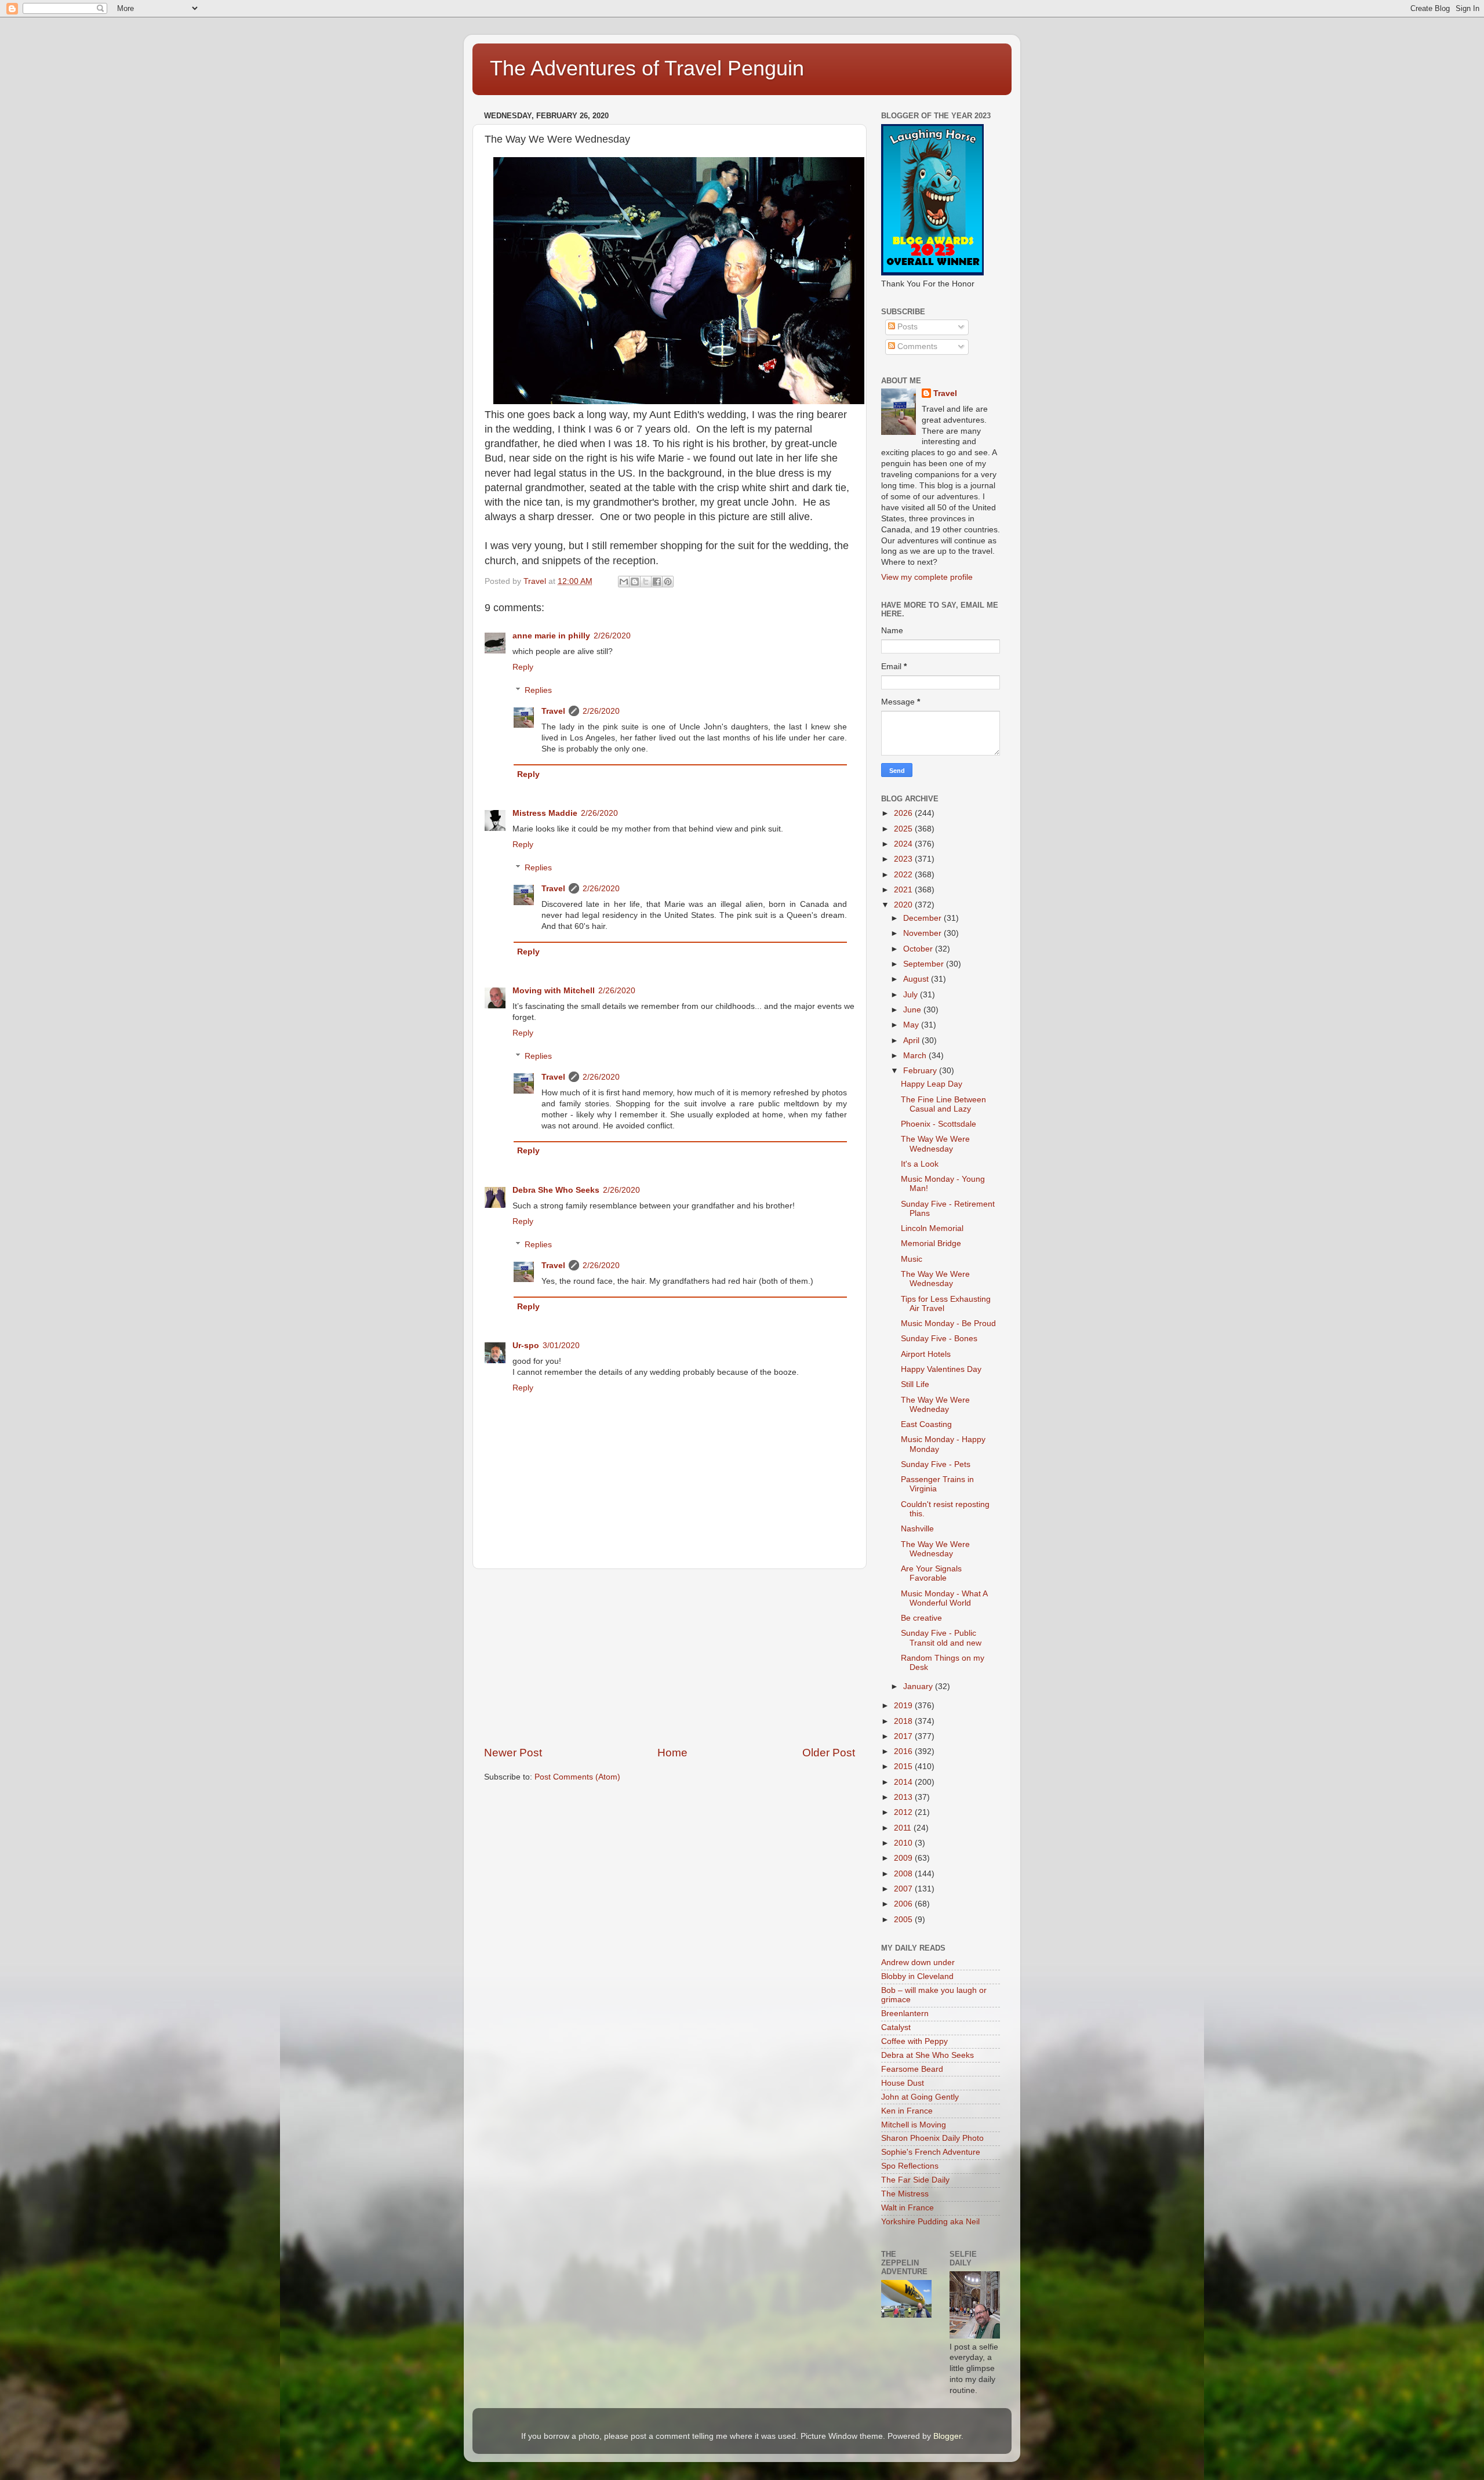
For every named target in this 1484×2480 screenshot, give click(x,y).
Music (912, 1259)
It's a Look (920, 1164)
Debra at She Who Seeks (927, 2055)
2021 (904, 890)
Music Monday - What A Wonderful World (944, 1598)
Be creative (921, 1618)
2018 (904, 1721)
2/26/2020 (612, 636)
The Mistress (905, 2194)
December (923, 918)
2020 (904, 905)
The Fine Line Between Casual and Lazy (943, 1104)
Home (672, 1753)
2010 (904, 1843)
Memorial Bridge (931, 1243)
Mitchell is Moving (914, 2125)
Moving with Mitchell (554, 991)
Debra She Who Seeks (556, 1190)
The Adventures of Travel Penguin (647, 68)
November (923, 933)
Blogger (947, 2436)
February (921, 1071)
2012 (904, 1812)
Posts (906, 327)
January (919, 1686)
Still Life (915, 1384)
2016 (904, 1751)
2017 (904, 1736)
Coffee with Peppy (914, 2041)
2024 (904, 844)
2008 (904, 1874)
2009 (904, 1858)
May (912, 1025)
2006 (904, 1904)
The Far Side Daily (915, 2180)
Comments (916, 346)
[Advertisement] (670, 1657)
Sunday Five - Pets (936, 1464)
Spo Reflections (910, 2166)
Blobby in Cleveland (917, 1976)
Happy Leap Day (932, 1084)
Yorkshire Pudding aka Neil (930, 2222)
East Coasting (926, 1424)
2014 (904, 1782)
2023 (904, 859)
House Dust (903, 2083)
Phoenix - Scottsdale (939, 1124)
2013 (904, 1797)
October (919, 949)
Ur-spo (526, 1346)
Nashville (917, 1529)
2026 (904, 813)
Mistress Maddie (545, 813)
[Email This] (624, 582)
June (913, 1010)
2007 (904, 1889)
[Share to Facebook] (657, 582)
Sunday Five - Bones (939, 1339)
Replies (538, 690)
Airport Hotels (926, 1354)
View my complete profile (927, 577)
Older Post (829, 1753)
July (912, 995)
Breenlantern (905, 2014)
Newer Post (513, 1753)
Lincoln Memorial (932, 1228)
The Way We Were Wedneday (935, 1405)
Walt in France (908, 2208)
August (917, 979)
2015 (904, 1766)
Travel (553, 711)
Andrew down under (918, 1962)
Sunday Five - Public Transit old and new (941, 1638)
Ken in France (907, 2111)
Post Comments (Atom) (577, 1777)
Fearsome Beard (912, 2069)
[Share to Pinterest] (668, 582)
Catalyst (896, 2027)
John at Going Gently (920, 2097)
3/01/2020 (561, 1346)
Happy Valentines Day (941, 1369)
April (912, 1041)
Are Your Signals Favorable (931, 1573)
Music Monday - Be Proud (948, 1323)
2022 (904, 875)
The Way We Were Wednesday (935, 1144)
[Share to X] (646, 582)
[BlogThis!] (635, 582)
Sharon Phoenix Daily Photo (932, 2138)
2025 (904, 829)
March (916, 1056)
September (925, 964)
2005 (904, 1920)
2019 (904, 1706)
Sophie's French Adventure (931, 2152)
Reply (523, 667)
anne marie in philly (551, 636)
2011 (904, 1828)
